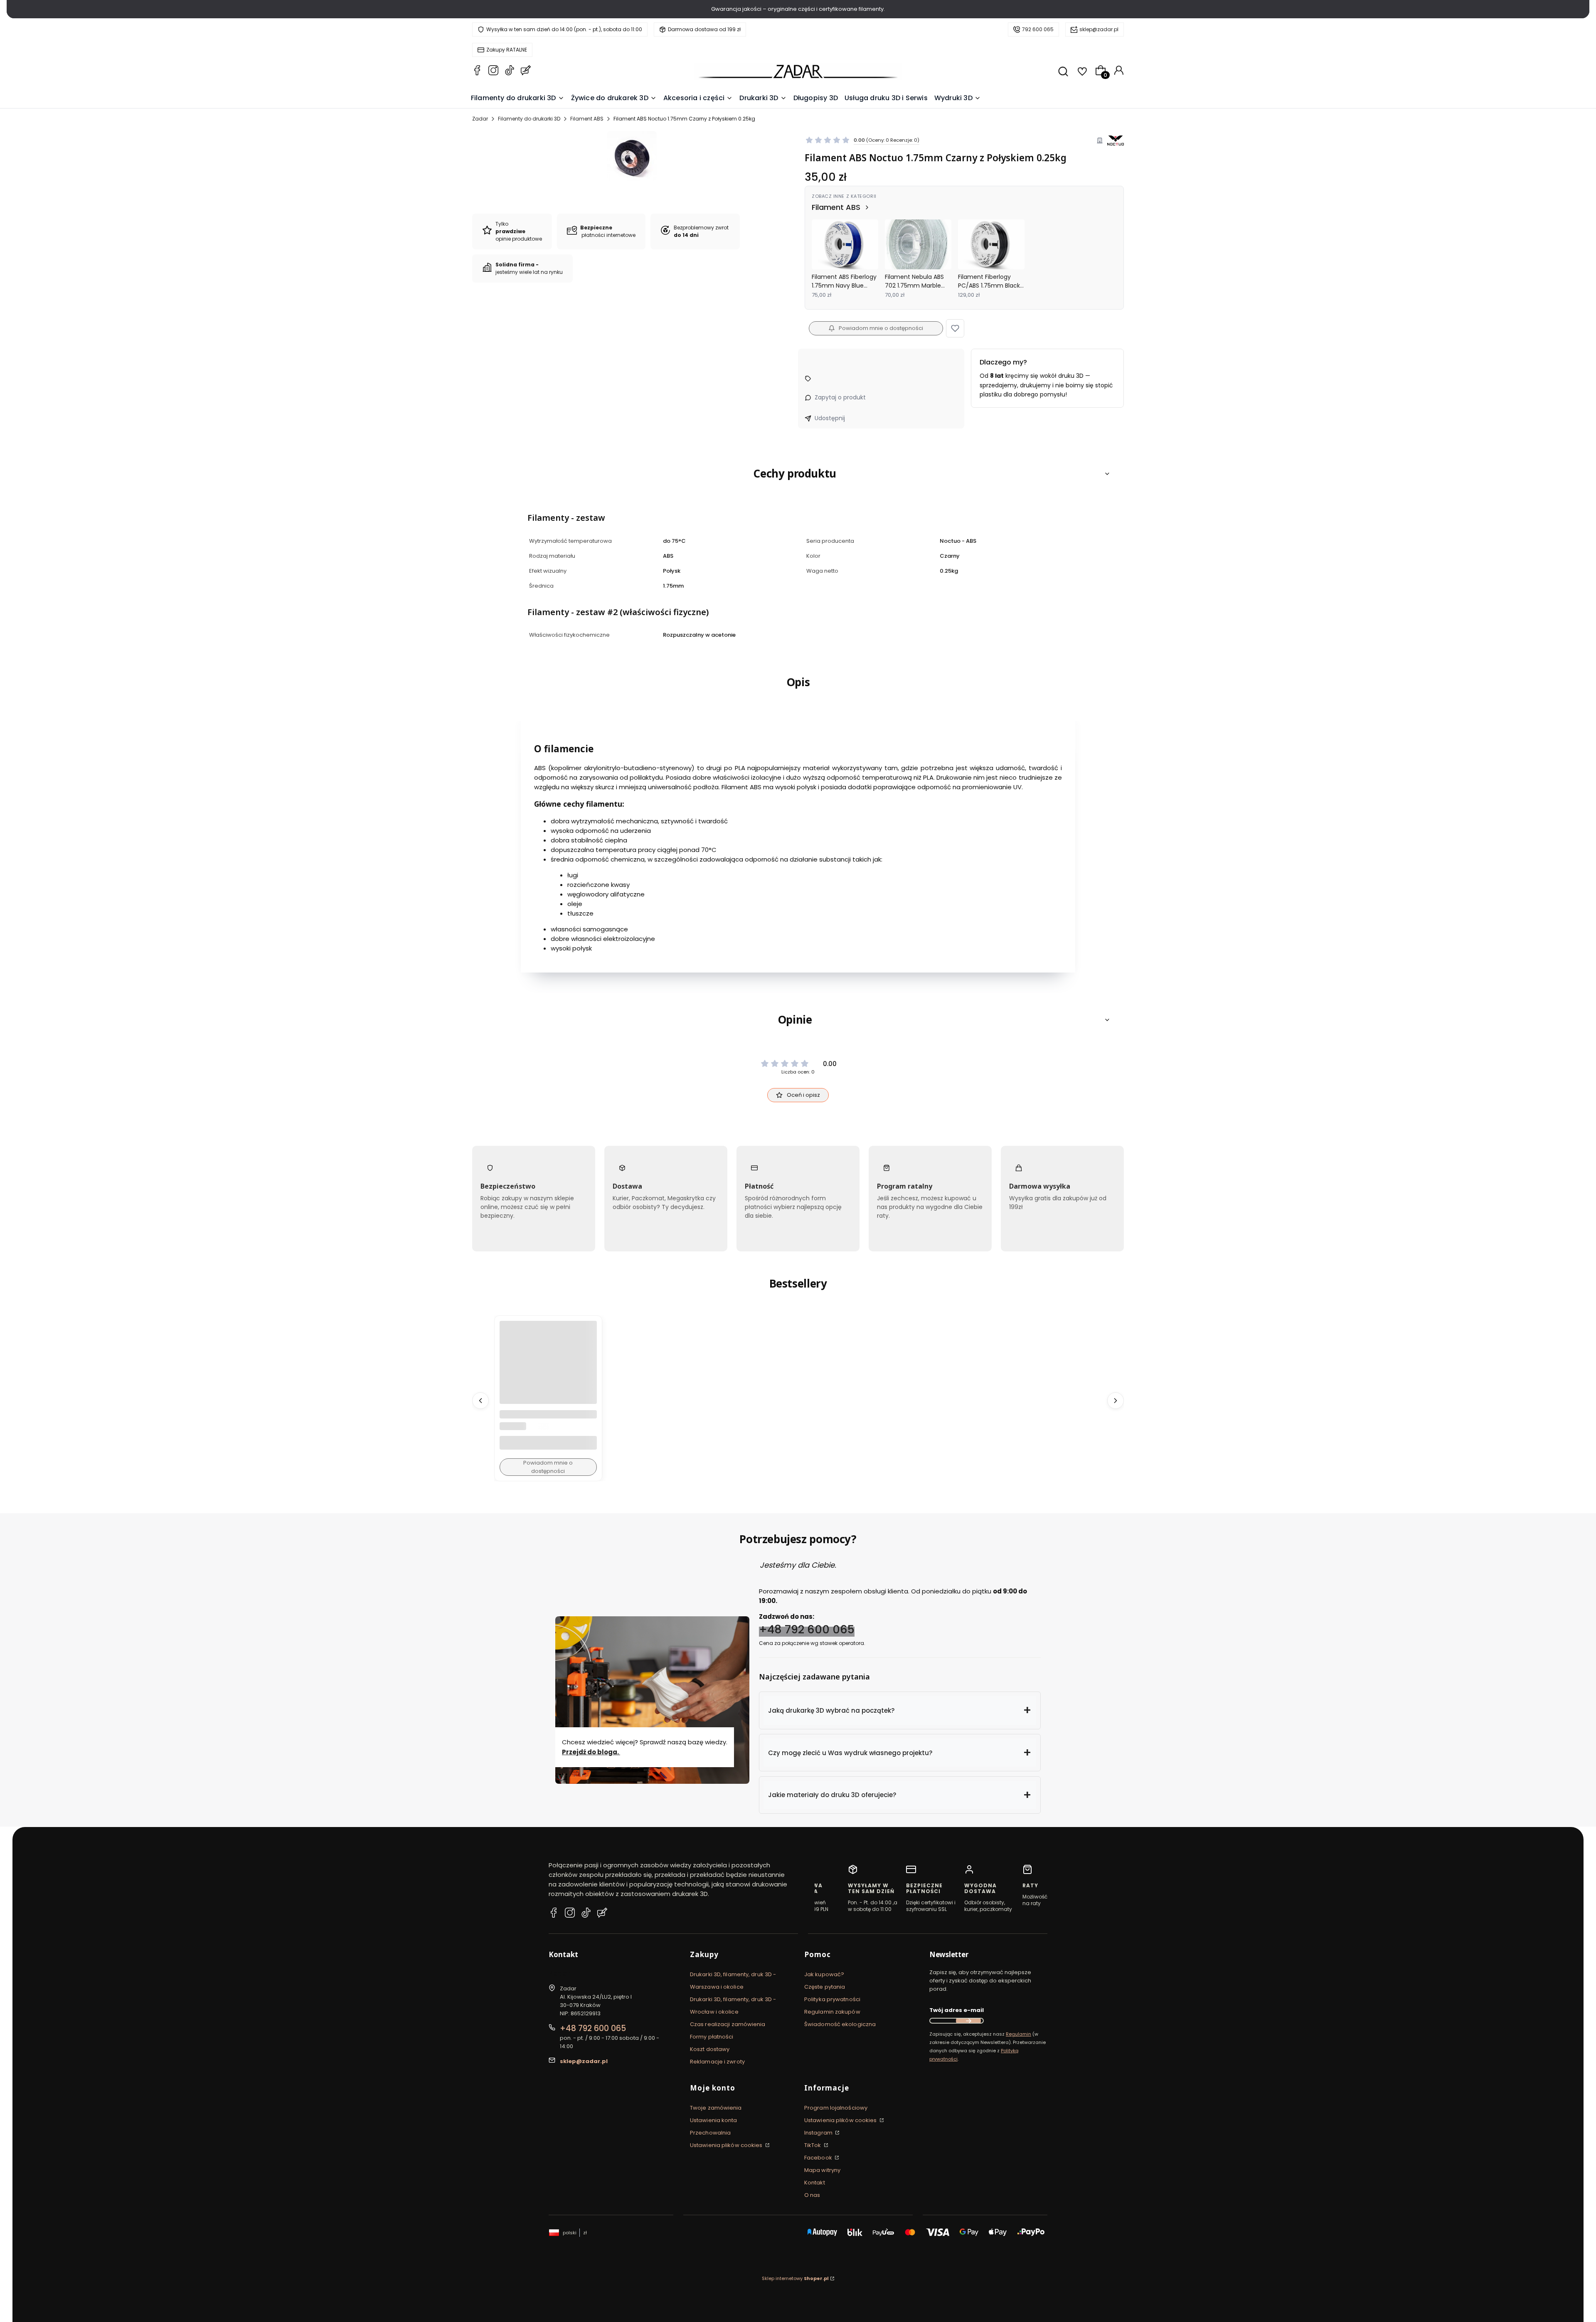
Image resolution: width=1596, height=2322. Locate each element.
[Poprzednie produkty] (480, 1400)
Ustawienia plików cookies (727, 2145)
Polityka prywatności (832, 1999)
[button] (955, 328)
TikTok (813, 2145)
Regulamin (1018, 2034)
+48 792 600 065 (807, 1629)
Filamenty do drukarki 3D (529, 119)
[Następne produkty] (1116, 1400)
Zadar (480, 119)
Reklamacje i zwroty (717, 2062)
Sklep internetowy (795, 2278)
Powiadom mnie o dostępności (881, 328)
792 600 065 (1038, 29)
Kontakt (815, 2183)
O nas (812, 2195)
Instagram (819, 2133)
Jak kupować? (824, 1974)
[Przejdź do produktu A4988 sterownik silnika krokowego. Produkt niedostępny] (548, 1369)
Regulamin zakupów (832, 2012)
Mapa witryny (822, 2170)
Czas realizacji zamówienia (728, 2024)
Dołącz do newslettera (968, 2021)
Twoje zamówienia (716, 2108)
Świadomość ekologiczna (840, 2024)
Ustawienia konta (714, 2120)
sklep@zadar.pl (1099, 29)
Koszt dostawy (710, 2049)
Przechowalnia (710, 2133)
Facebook (819, 2158)
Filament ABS (587, 119)
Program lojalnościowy (836, 2108)
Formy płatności (712, 2037)
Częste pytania (825, 1987)
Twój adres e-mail (957, 2010)
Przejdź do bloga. (591, 1752)
